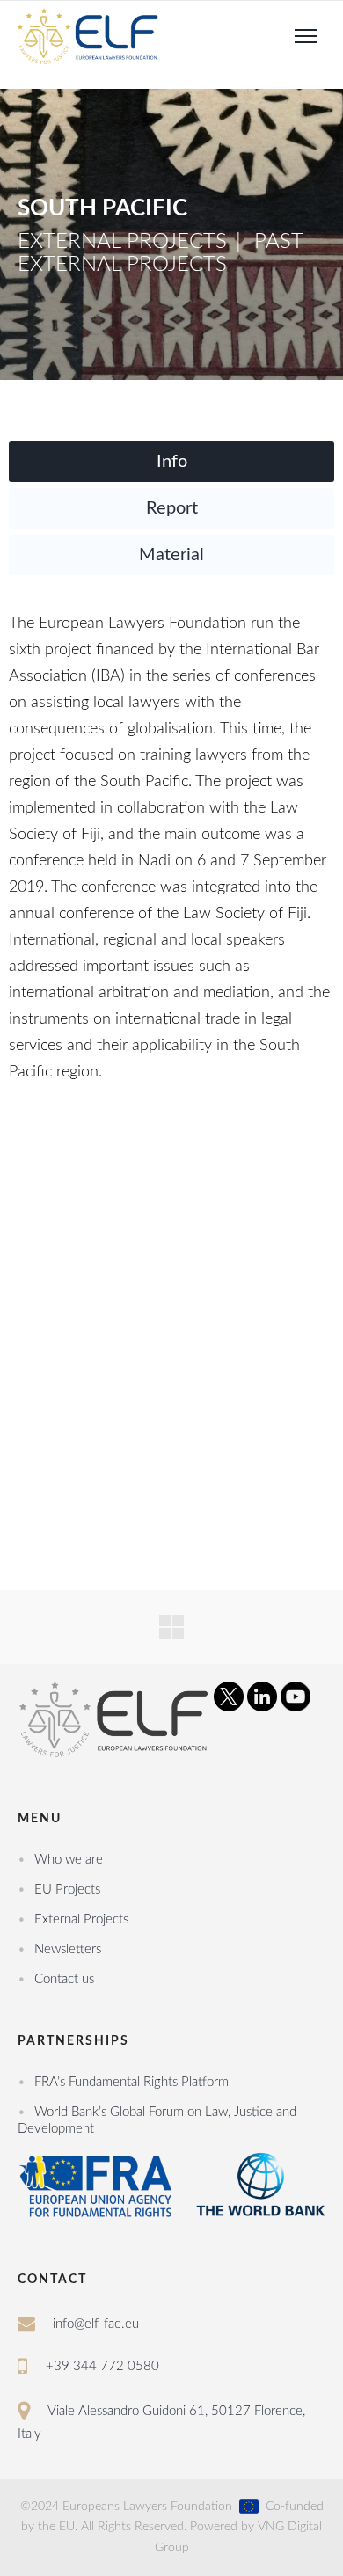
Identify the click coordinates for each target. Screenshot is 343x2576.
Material (171, 555)
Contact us (64, 1979)
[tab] (171, 462)
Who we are (69, 1860)
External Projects (81, 1919)
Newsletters (68, 1949)
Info (172, 462)
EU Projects (67, 1890)
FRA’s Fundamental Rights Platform (131, 2082)
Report (172, 508)
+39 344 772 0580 (102, 2366)
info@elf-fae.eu (96, 2324)
